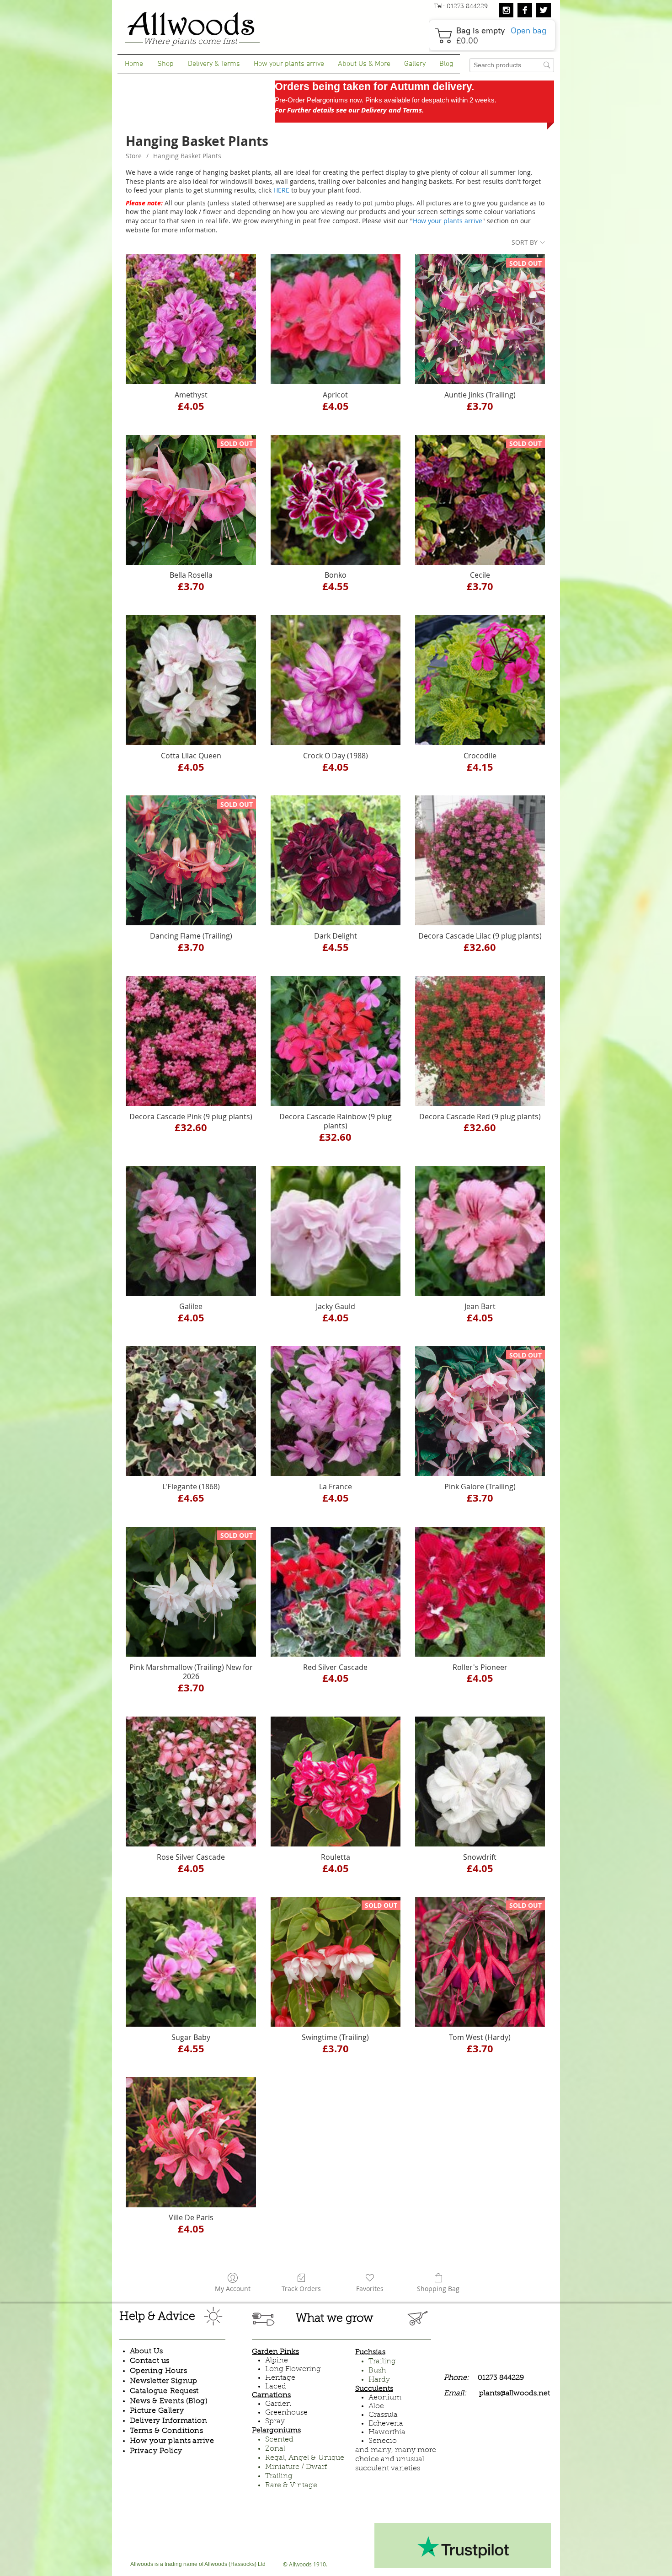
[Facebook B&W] (525, 10)
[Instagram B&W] (506, 10)
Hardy (379, 2380)
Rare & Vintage (291, 2485)
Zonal (275, 2449)
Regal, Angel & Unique (305, 2458)
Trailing (279, 2476)
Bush (377, 2371)
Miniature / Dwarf (296, 2467)
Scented (279, 2440)
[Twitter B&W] (544, 10)
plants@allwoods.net (515, 2394)
